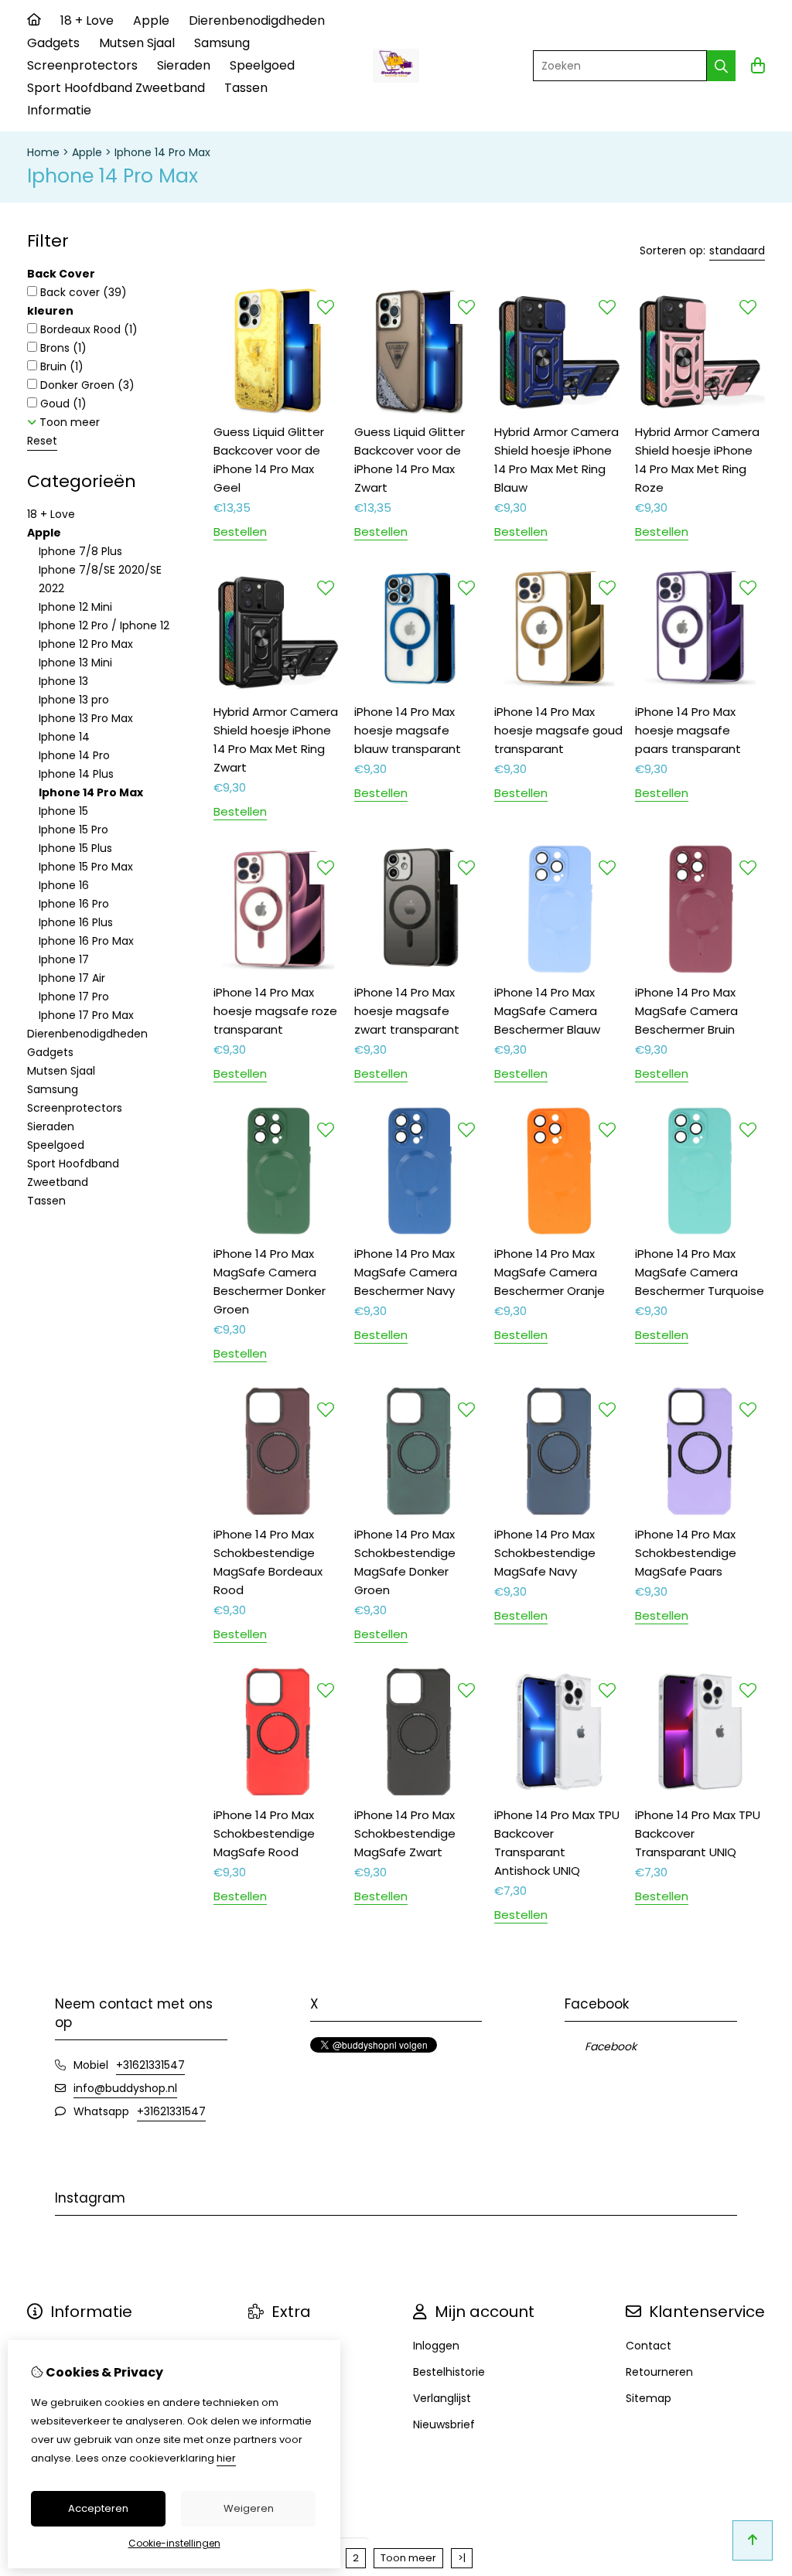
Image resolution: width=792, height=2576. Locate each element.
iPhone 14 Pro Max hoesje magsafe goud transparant (558, 730)
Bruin (60, 366)
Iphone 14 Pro (74, 755)
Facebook (611, 2046)
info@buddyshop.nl (125, 2088)
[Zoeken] (721, 66)
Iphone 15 (63, 811)
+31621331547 (150, 2065)
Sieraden (184, 65)
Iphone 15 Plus (75, 848)
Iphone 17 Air (72, 978)
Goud (62, 404)
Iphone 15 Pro (73, 830)
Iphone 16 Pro (74, 904)
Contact (649, 2346)
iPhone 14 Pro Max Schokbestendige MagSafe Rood (264, 1833)
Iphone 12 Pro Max (86, 644)
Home (43, 152)
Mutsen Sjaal (137, 43)
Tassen (246, 88)
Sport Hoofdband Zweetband (116, 88)
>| (462, 2558)
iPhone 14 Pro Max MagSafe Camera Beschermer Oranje (550, 1272)
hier (226, 2458)
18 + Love (87, 20)
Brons (62, 348)
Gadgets (53, 43)
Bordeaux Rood (87, 329)
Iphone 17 (64, 959)
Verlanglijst (442, 2398)
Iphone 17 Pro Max (86, 1015)
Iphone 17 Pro (74, 997)
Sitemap (649, 2398)
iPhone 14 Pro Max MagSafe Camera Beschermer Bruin (686, 1011)
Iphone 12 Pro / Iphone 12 (104, 625)
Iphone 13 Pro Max (86, 718)
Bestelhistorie (449, 2372)
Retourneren (659, 2372)
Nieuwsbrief (444, 2424)
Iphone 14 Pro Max (162, 152)
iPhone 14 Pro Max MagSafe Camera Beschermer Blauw (547, 1011)
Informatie (59, 110)
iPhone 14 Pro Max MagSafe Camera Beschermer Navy (406, 1272)
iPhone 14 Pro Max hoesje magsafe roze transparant (275, 1011)
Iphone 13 (63, 681)
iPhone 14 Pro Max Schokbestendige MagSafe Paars (686, 1553)
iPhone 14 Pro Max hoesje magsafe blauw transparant (408, 730)
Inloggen (436, 2346)
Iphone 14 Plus (76, 774)
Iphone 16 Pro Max (86, 941)
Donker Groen (86, 385)
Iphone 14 (64, 737)
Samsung (222, 43)
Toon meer (408, 2558)
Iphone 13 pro (74, 700)
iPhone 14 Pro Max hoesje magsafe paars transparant (688, 730)
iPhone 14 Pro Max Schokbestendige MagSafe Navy (545, 1553)
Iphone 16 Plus (76, 922)
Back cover (82, 292)
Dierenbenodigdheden (257, 20)
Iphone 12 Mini (75, 607)
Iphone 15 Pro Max (86, 867)
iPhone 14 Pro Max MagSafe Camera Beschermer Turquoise (700, 1272)
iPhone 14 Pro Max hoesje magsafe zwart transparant (407, 1011)
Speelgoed (262, 65)
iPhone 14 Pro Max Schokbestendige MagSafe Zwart (405, 1833)
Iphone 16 (64, 885)
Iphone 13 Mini (75, 663)
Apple (151, 20)
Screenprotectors (82, 65)
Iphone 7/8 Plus (80, 551)
